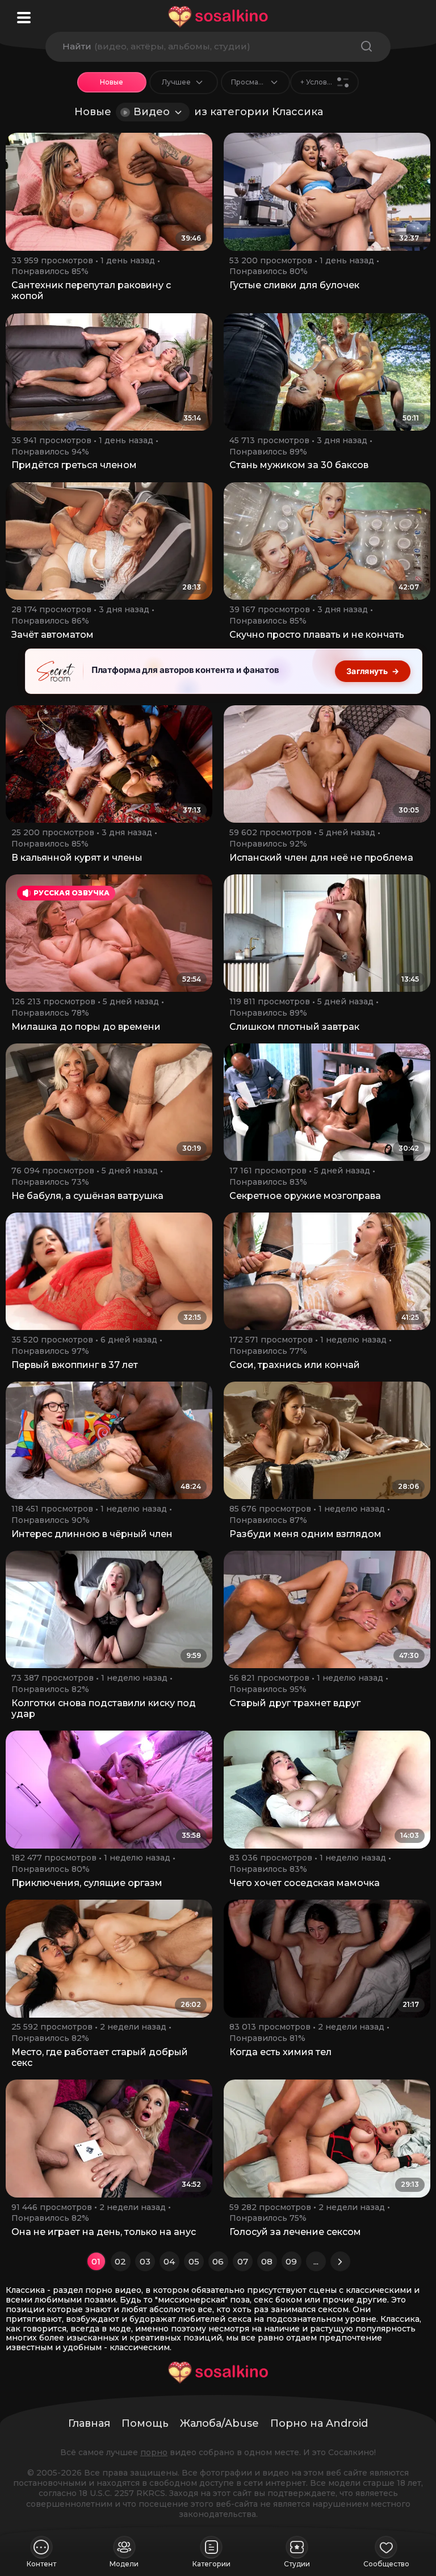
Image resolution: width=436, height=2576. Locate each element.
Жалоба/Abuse (219, 2423)
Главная (89, 2423)
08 (267, 2261)
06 (218, 2261)
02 (120, 2261)
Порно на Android (319, 2423)
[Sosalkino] (218, 17)
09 (291, 2261)
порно (154, 2452)
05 (194, 2261)
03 (145, 2261)
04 (169, 2261)
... (316, 2261)
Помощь (145, 2423)
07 (243, 2261)
